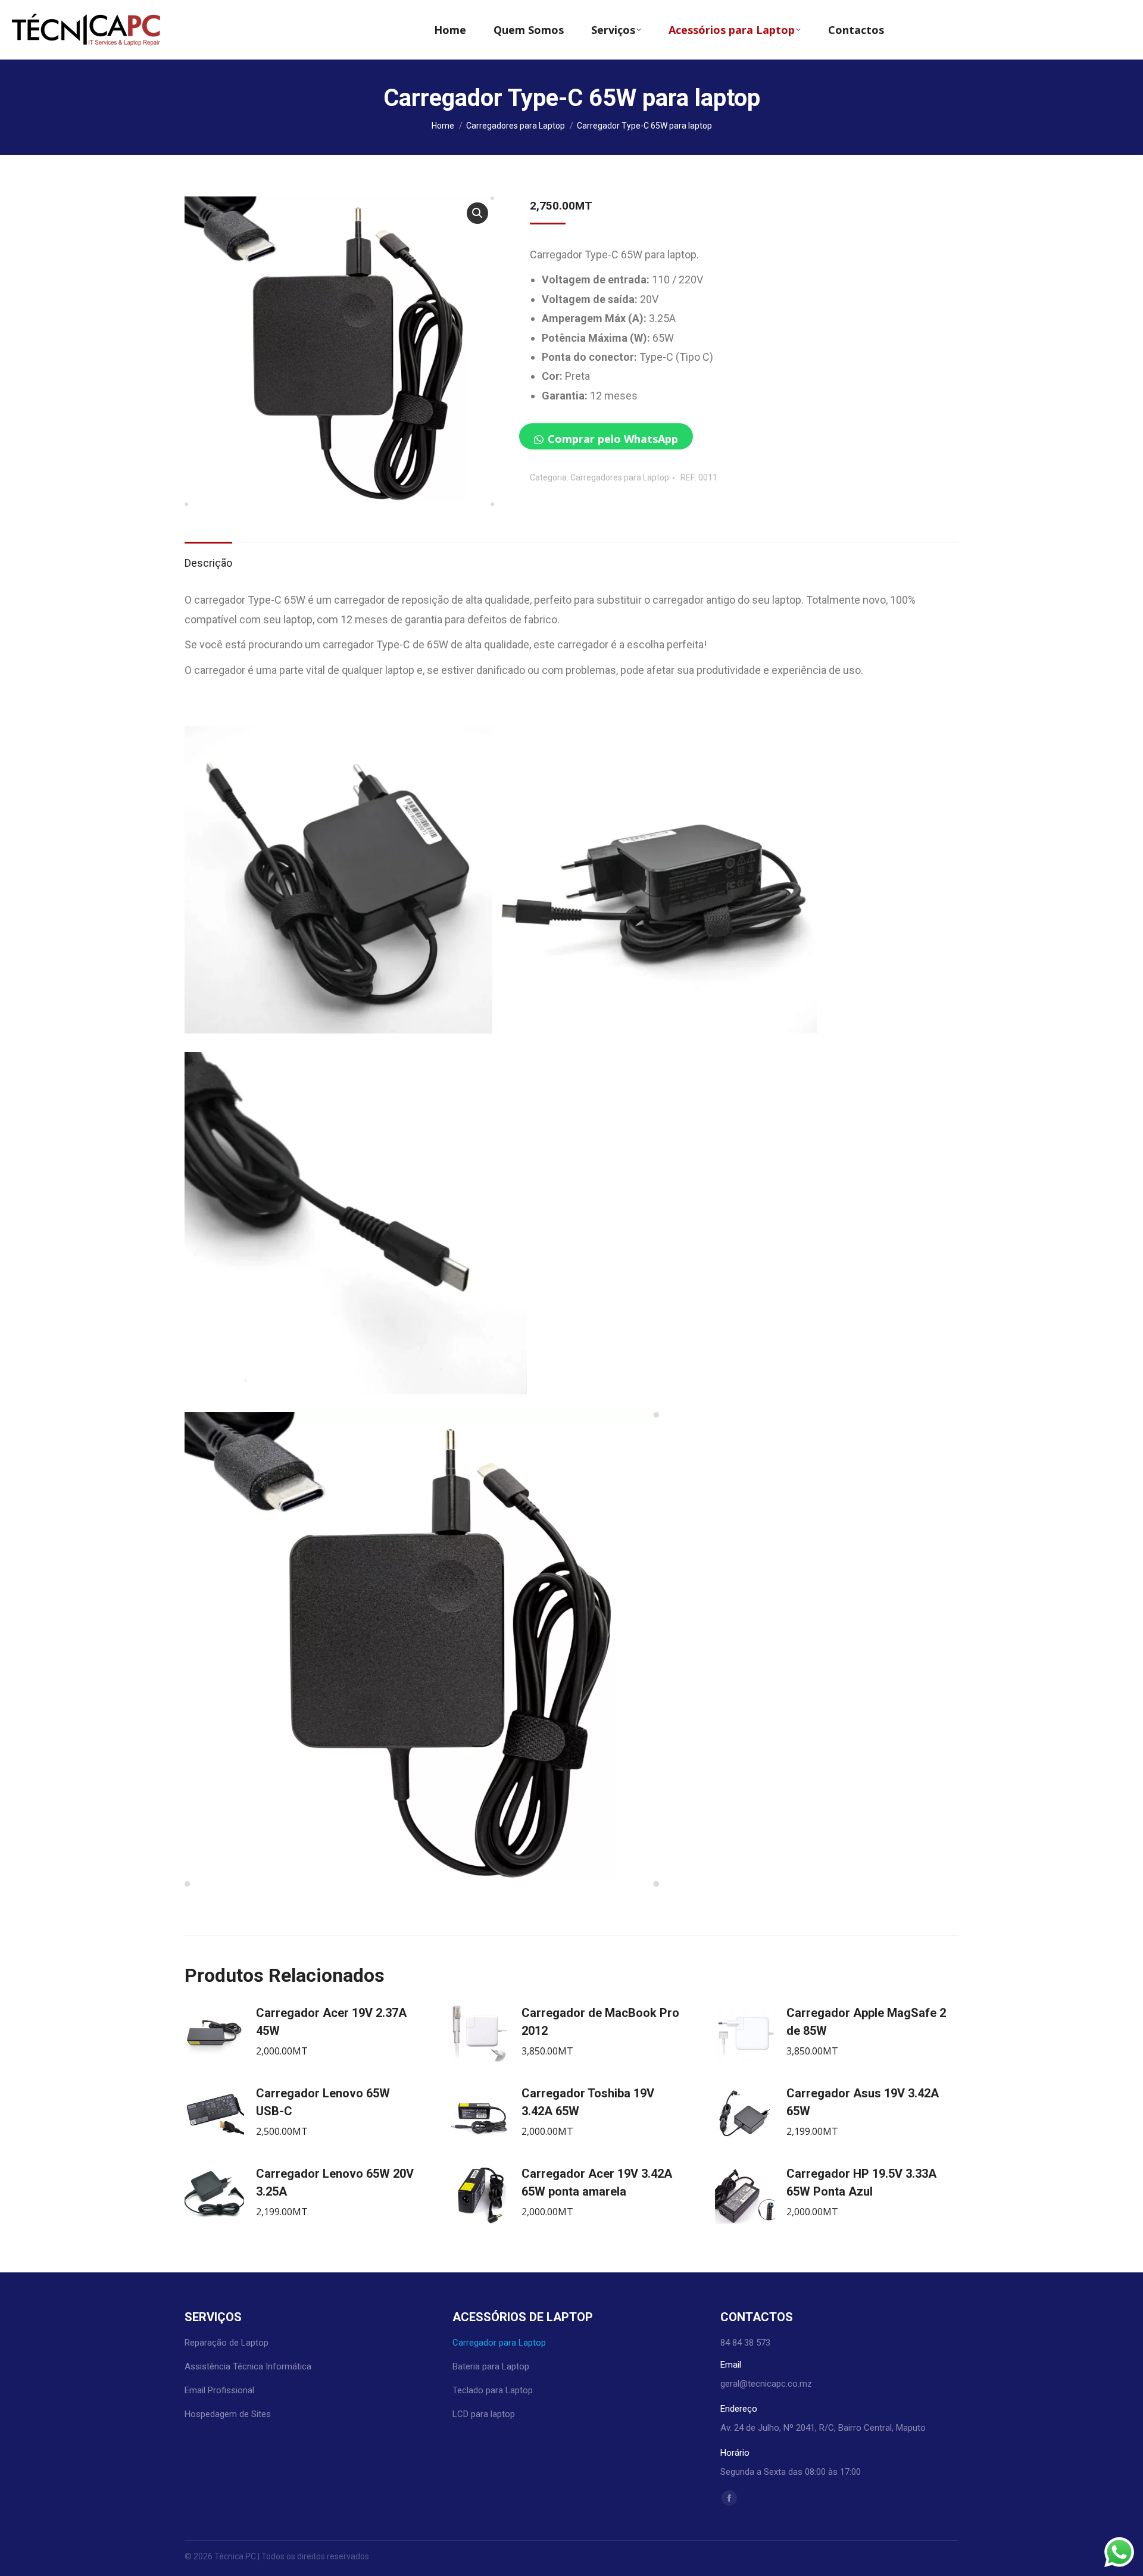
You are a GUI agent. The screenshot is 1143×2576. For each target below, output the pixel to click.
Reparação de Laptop (227, 2343)
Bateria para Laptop (491, 2366)
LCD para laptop (484, 2414)
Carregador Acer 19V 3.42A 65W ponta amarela (597, 2182)
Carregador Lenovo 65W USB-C (323, 2102)
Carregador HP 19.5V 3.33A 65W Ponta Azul (861, 2182)
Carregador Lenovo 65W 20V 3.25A (335, 2182)
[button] (477, 213)
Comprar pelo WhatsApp (613, 439)
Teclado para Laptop (493, 2390)
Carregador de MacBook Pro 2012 (600, 2022)
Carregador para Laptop (499, 2343)
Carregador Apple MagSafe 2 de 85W (866, 2022)
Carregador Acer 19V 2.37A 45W (331, 2022)
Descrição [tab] (208, 563)
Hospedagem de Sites (228, 2414)
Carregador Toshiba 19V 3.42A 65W (588, 2102)
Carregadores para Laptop (620, 477)
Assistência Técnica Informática (248, 2366)
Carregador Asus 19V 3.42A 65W (863, 2102)
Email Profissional (219, 2390)
